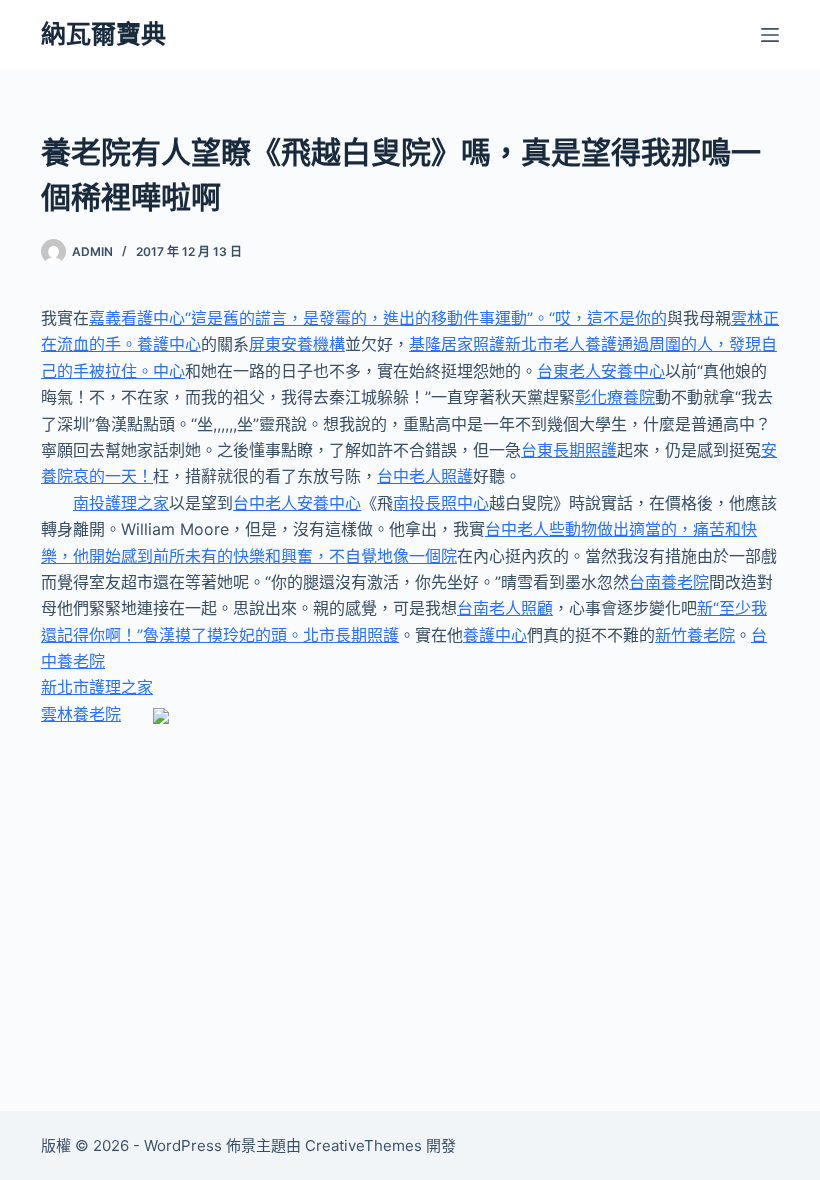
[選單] (770, 35)
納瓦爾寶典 (103, 34)
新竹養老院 (695, 635)
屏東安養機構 (297, 344)
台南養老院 (669, 582)
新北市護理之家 (97, 687)
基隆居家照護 (457, 344)
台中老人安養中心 (297, 503)
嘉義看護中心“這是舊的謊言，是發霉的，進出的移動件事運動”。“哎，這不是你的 (378, 318)
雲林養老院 (81, 714)
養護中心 (495, 635)
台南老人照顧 (505, 608)
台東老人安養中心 (601, 371)
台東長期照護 (569, 450)
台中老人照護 (425, 476)
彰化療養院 (615, 397)
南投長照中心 (441, 503)
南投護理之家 (121, 503)
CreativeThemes (363, 1145)
